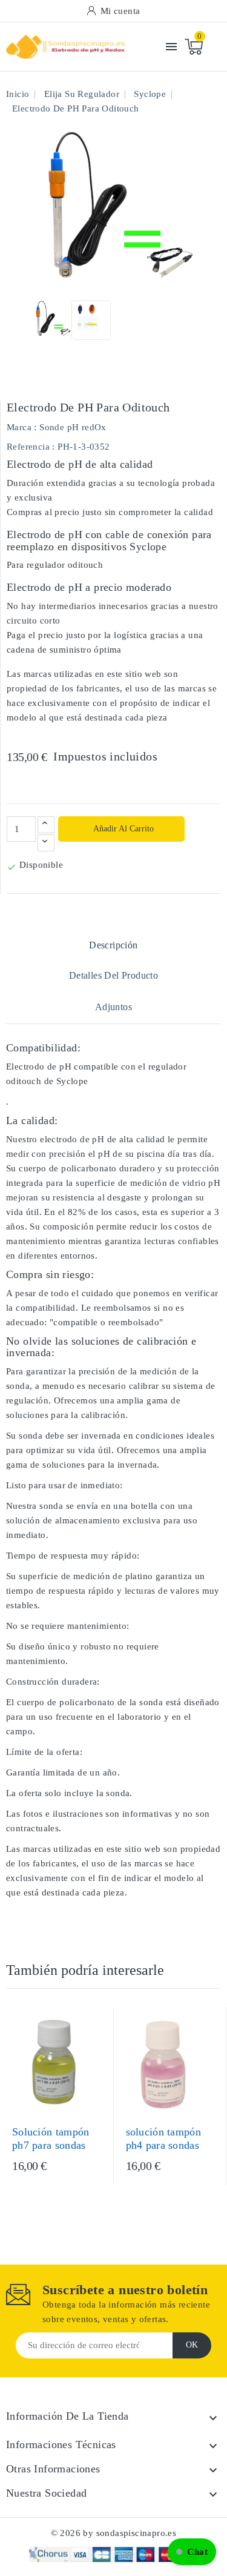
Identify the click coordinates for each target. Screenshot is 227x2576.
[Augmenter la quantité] (46, 825)
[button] (192, 2552)
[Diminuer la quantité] (46, 843)
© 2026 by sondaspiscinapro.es (114, 2533)
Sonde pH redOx (73, 427)
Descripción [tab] (113, 945)
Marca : (22, 427)
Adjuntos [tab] (113, 1007)
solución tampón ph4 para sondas (164, 2138)
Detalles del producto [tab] (113, 975)
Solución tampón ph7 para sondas (51, 2138)
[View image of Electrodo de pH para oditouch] (52, 320)
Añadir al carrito (123, 829)
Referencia (28, 447)
